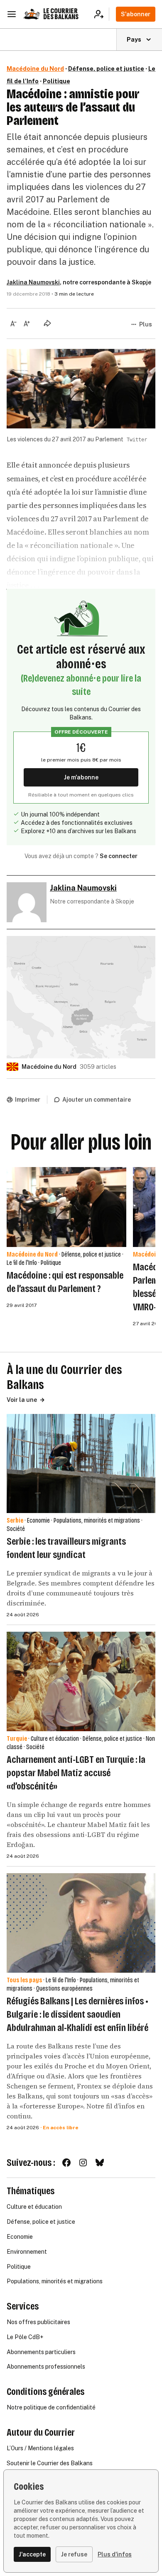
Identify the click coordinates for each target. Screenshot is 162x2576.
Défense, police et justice (106, 69)
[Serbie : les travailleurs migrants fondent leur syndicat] (81, 1464)
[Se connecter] (102, 14)
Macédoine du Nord (35, 69)
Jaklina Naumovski (33, 282)
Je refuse (74, 2554)
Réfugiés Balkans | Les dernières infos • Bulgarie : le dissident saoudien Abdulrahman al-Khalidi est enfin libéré (77, 2014)
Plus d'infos (115, 2554)
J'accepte (32, 2554)
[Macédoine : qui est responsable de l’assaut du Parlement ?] (66, 1207)
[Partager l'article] (47, 323)
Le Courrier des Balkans (61, 14)
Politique (56, 81)
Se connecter (119, 856)
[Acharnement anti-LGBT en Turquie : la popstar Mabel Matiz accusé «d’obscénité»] (81, 1681)
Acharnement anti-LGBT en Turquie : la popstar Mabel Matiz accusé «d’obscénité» (76, 1773)
